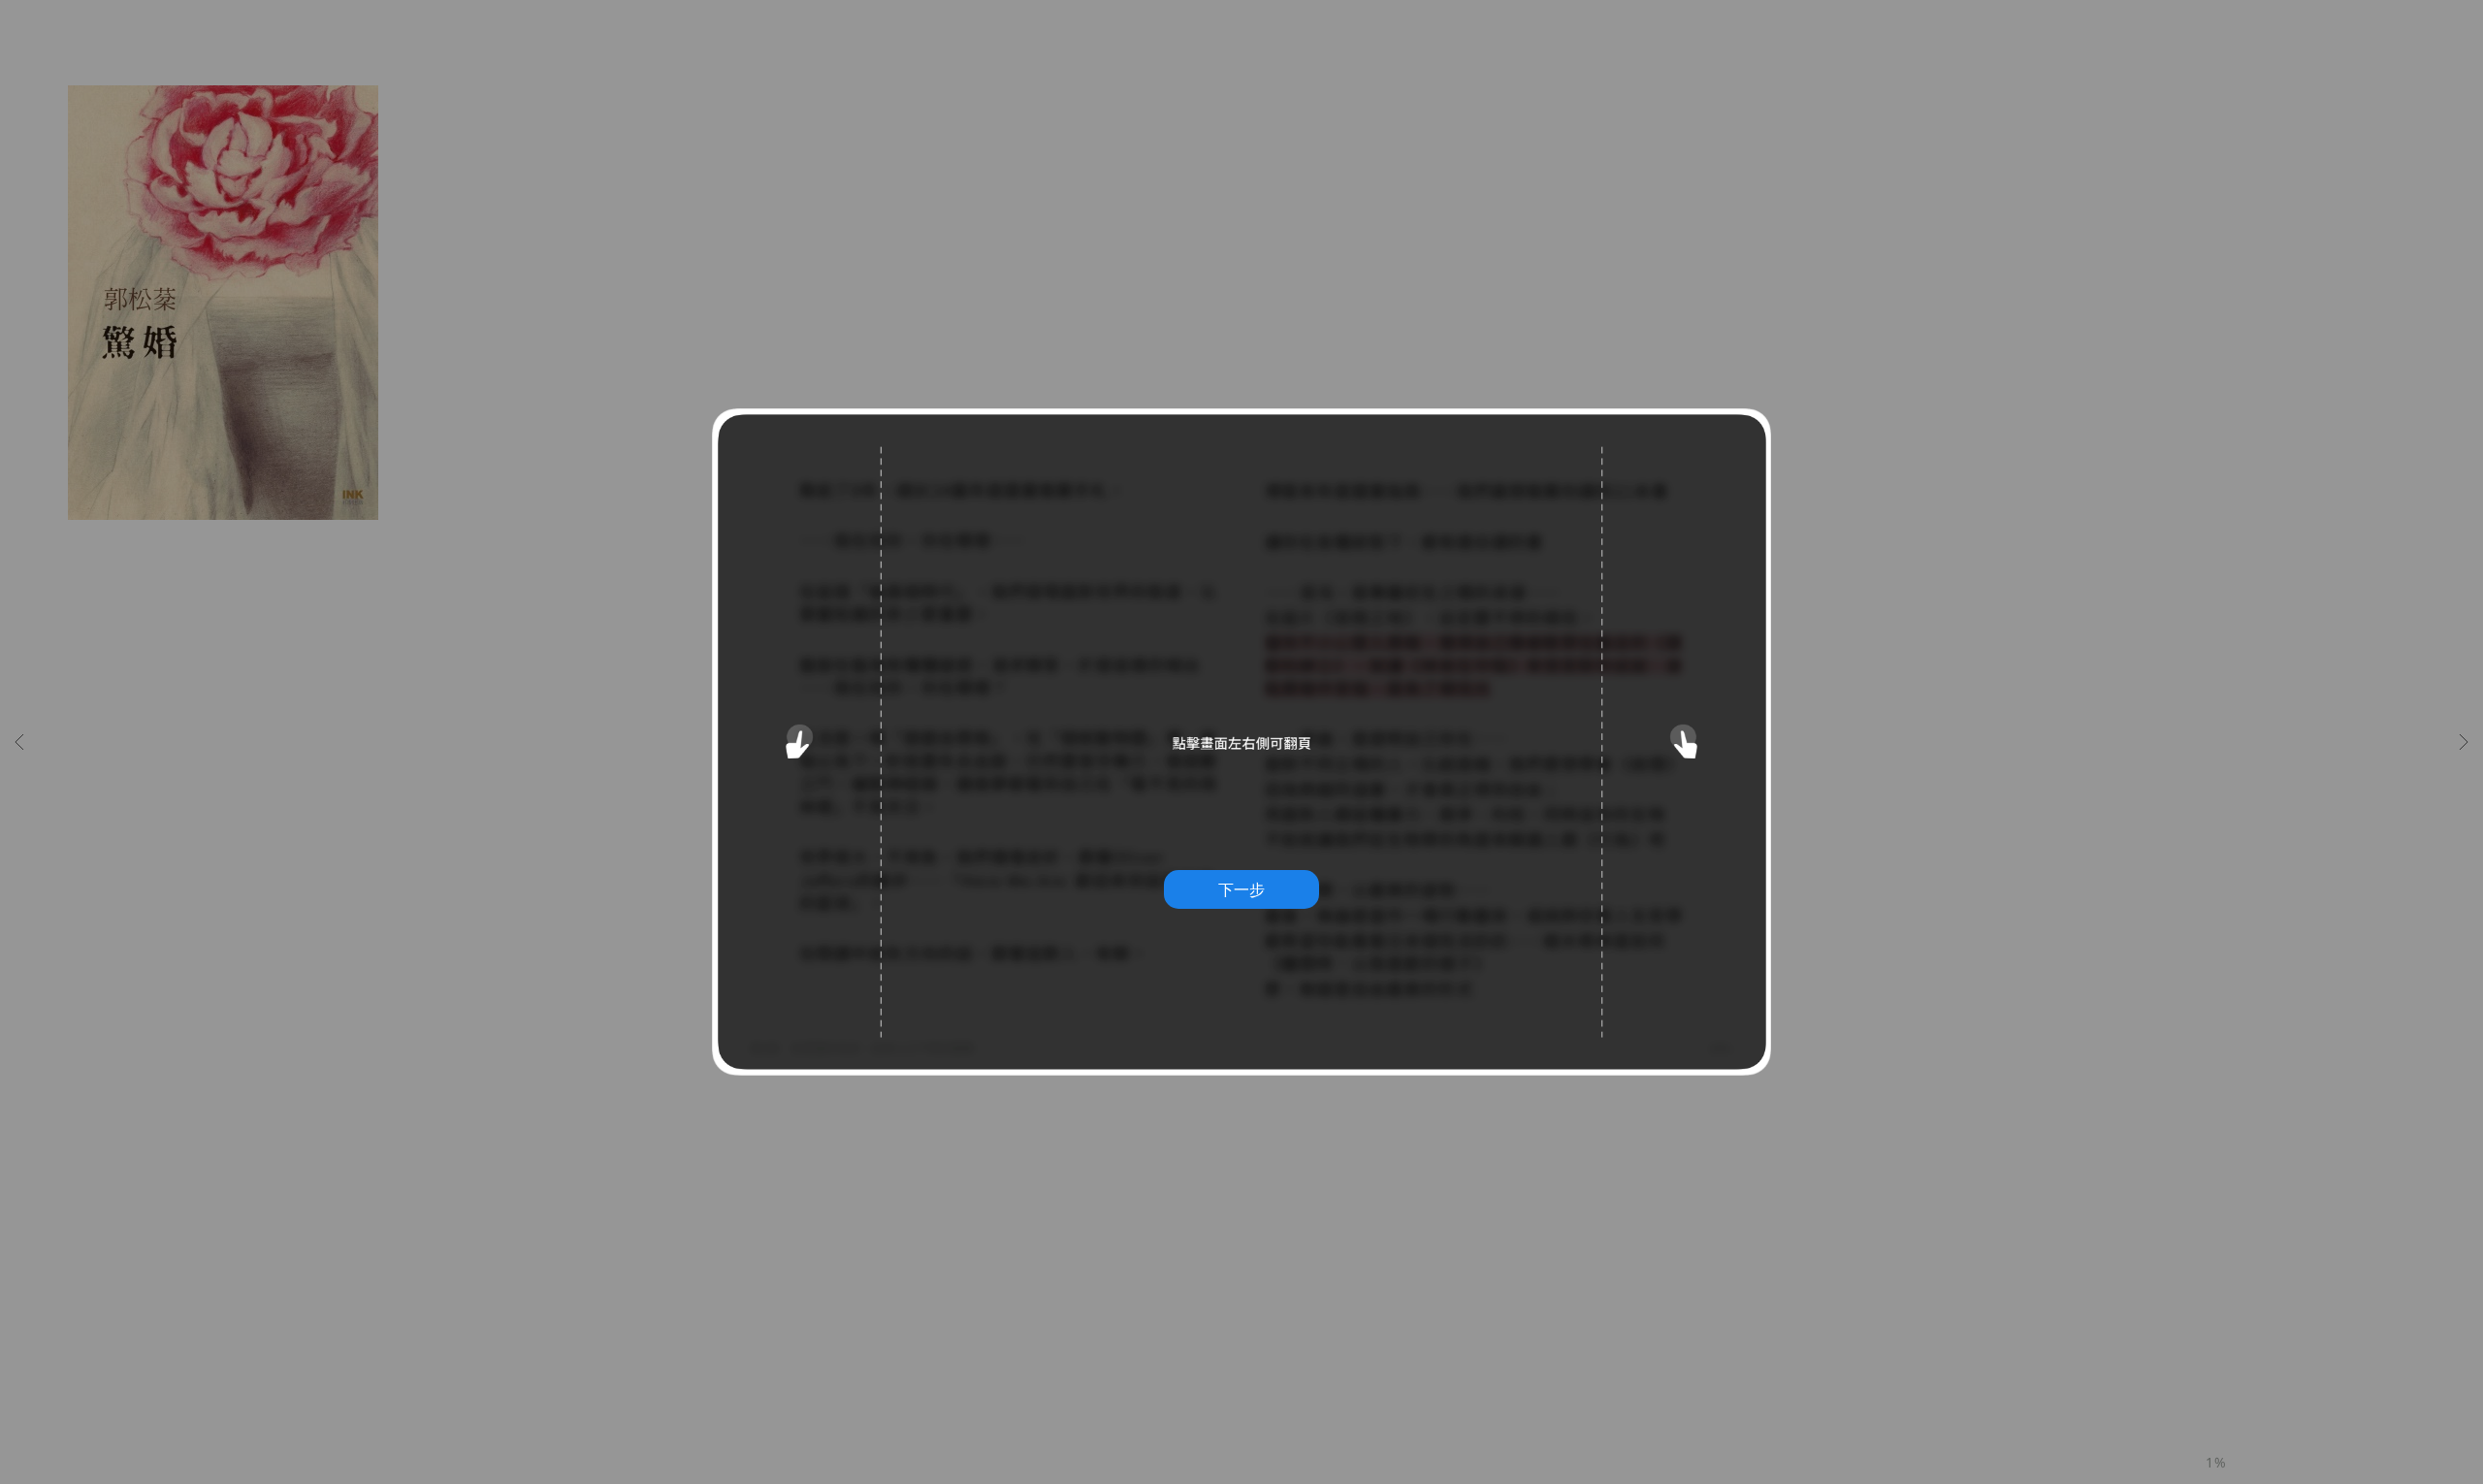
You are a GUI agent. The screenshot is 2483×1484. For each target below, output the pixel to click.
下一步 (1241, 889)
